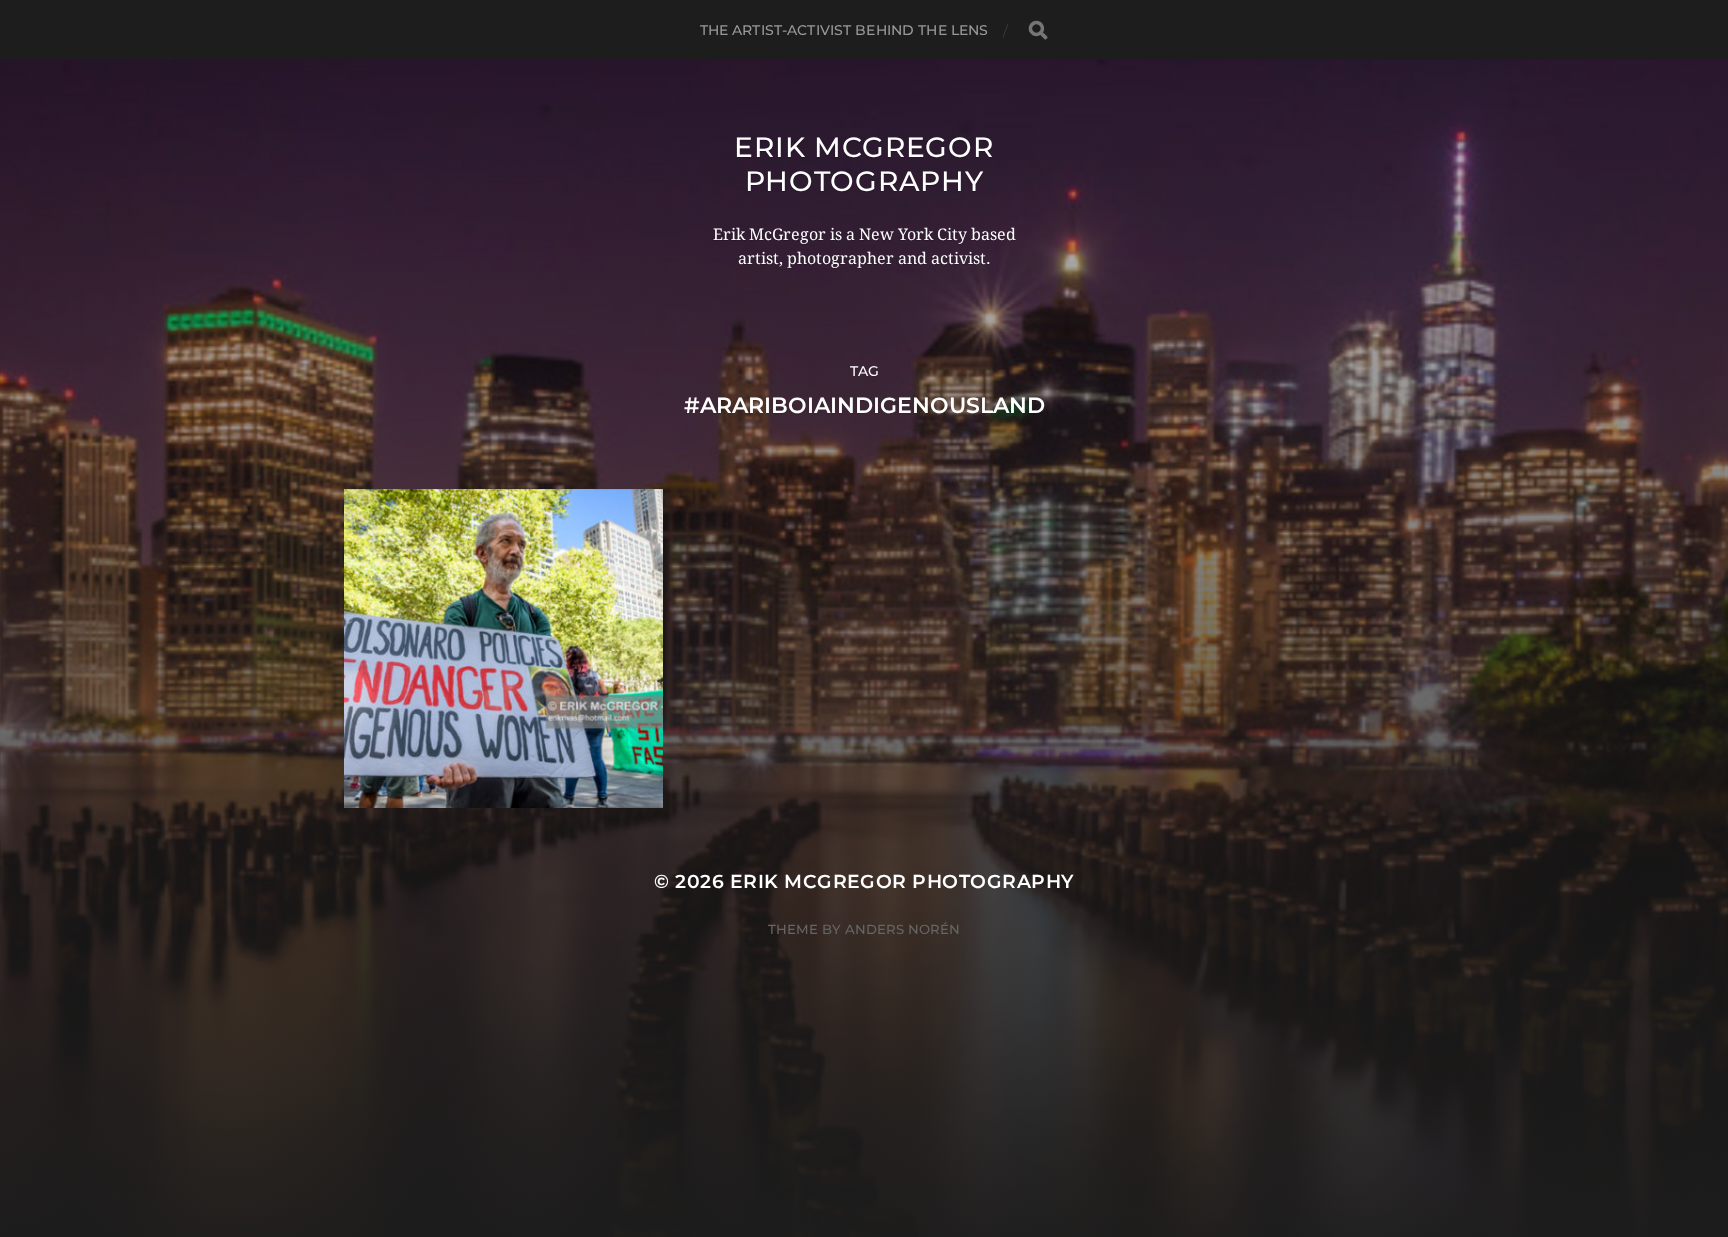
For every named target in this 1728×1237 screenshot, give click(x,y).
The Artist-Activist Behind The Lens (844, 30)
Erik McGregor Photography (863, 164)
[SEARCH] (1038, 30)
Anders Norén (902, 929)
